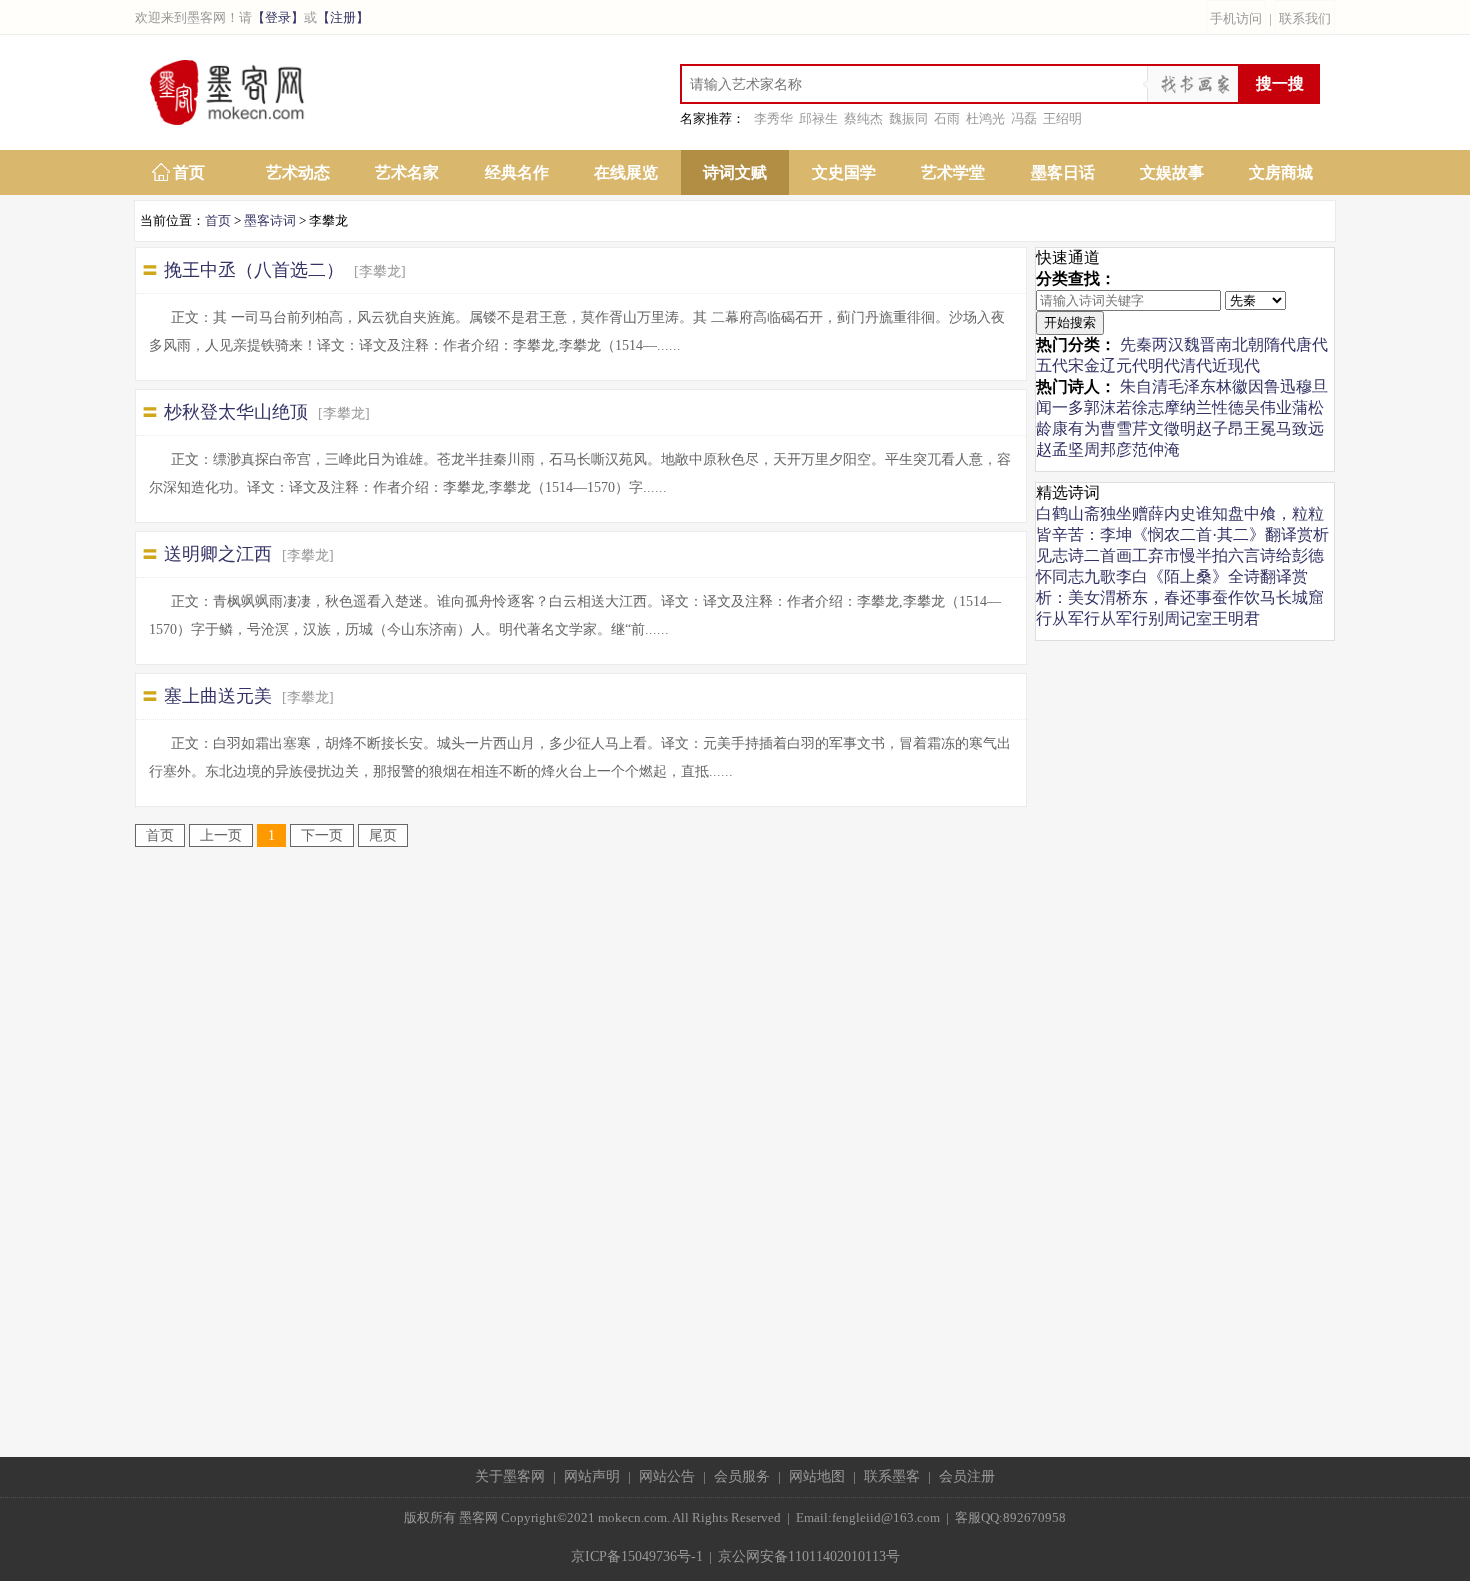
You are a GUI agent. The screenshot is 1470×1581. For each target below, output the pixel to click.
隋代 (1280, 344)
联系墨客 (892, 1476)
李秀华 (773, 118)
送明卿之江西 (218, 554)
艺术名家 (407, 172)
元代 (1132, 365)
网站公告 (667, 1476)
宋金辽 (1092, 365)
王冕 (1260, 428)
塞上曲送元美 (218, 696)
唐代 (1312, 344)
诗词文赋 (735, 172)
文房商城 (1281, 172)
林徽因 (1240, 386)
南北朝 (1240, 344)
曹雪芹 (1124, 428)
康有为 (1076, 428)
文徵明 (1172, 428)
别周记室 (1180, 618)
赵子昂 (1220, 428)
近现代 (1236, 365)
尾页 (383, 835)
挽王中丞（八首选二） (254, 270)
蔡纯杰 (863, 118)
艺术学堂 (953, 172)
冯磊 (1024, 118)
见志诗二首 (1076, 555)
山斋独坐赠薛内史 (1132, 513)
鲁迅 (1280, 386)
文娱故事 (1172, 172)
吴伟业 (1268, 407)
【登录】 (278, 17)
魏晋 (1200, 344)
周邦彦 (1108, 449)
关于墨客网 (510, 1476)
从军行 (1076, 618)
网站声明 (592, 1476)
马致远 (1300, 428)
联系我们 (1305, 18)
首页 (189, 172)
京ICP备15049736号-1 (637, 1556)
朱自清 (1144, 386)
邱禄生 (818, 118)
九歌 (1100, 576)
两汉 (1168, 344)
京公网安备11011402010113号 (809, 1556)
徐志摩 (1156, 407)
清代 (1196, 365)
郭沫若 (1108, 407)
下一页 (322, 835)
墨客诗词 (270, 220)
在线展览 (626, 172)
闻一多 (1060, 407)
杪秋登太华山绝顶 (236, 412)
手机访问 (1236, 18)
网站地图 (817, 1476)
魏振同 (908, 118)
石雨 (947, 118)
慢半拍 (1204, 555)
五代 (1052, 365)
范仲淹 (1156, 449)
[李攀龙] (380, 271)
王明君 (1236, 618)
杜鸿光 (985, 118)
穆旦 (1312, 386)
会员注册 (967, 1476)
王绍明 (1062, 118)
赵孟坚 (1060, 449)
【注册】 (343, 17)
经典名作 (517, 172)
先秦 (1136, 344)
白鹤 (1052, 513)
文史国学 (844, 172)
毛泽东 (1192, 386)
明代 (1164, 365)
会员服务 (742, 1476)
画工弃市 (1148, 555)
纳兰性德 (1212, 407)
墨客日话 (1063, 172)
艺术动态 (298, 172)
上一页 (221, 835)
